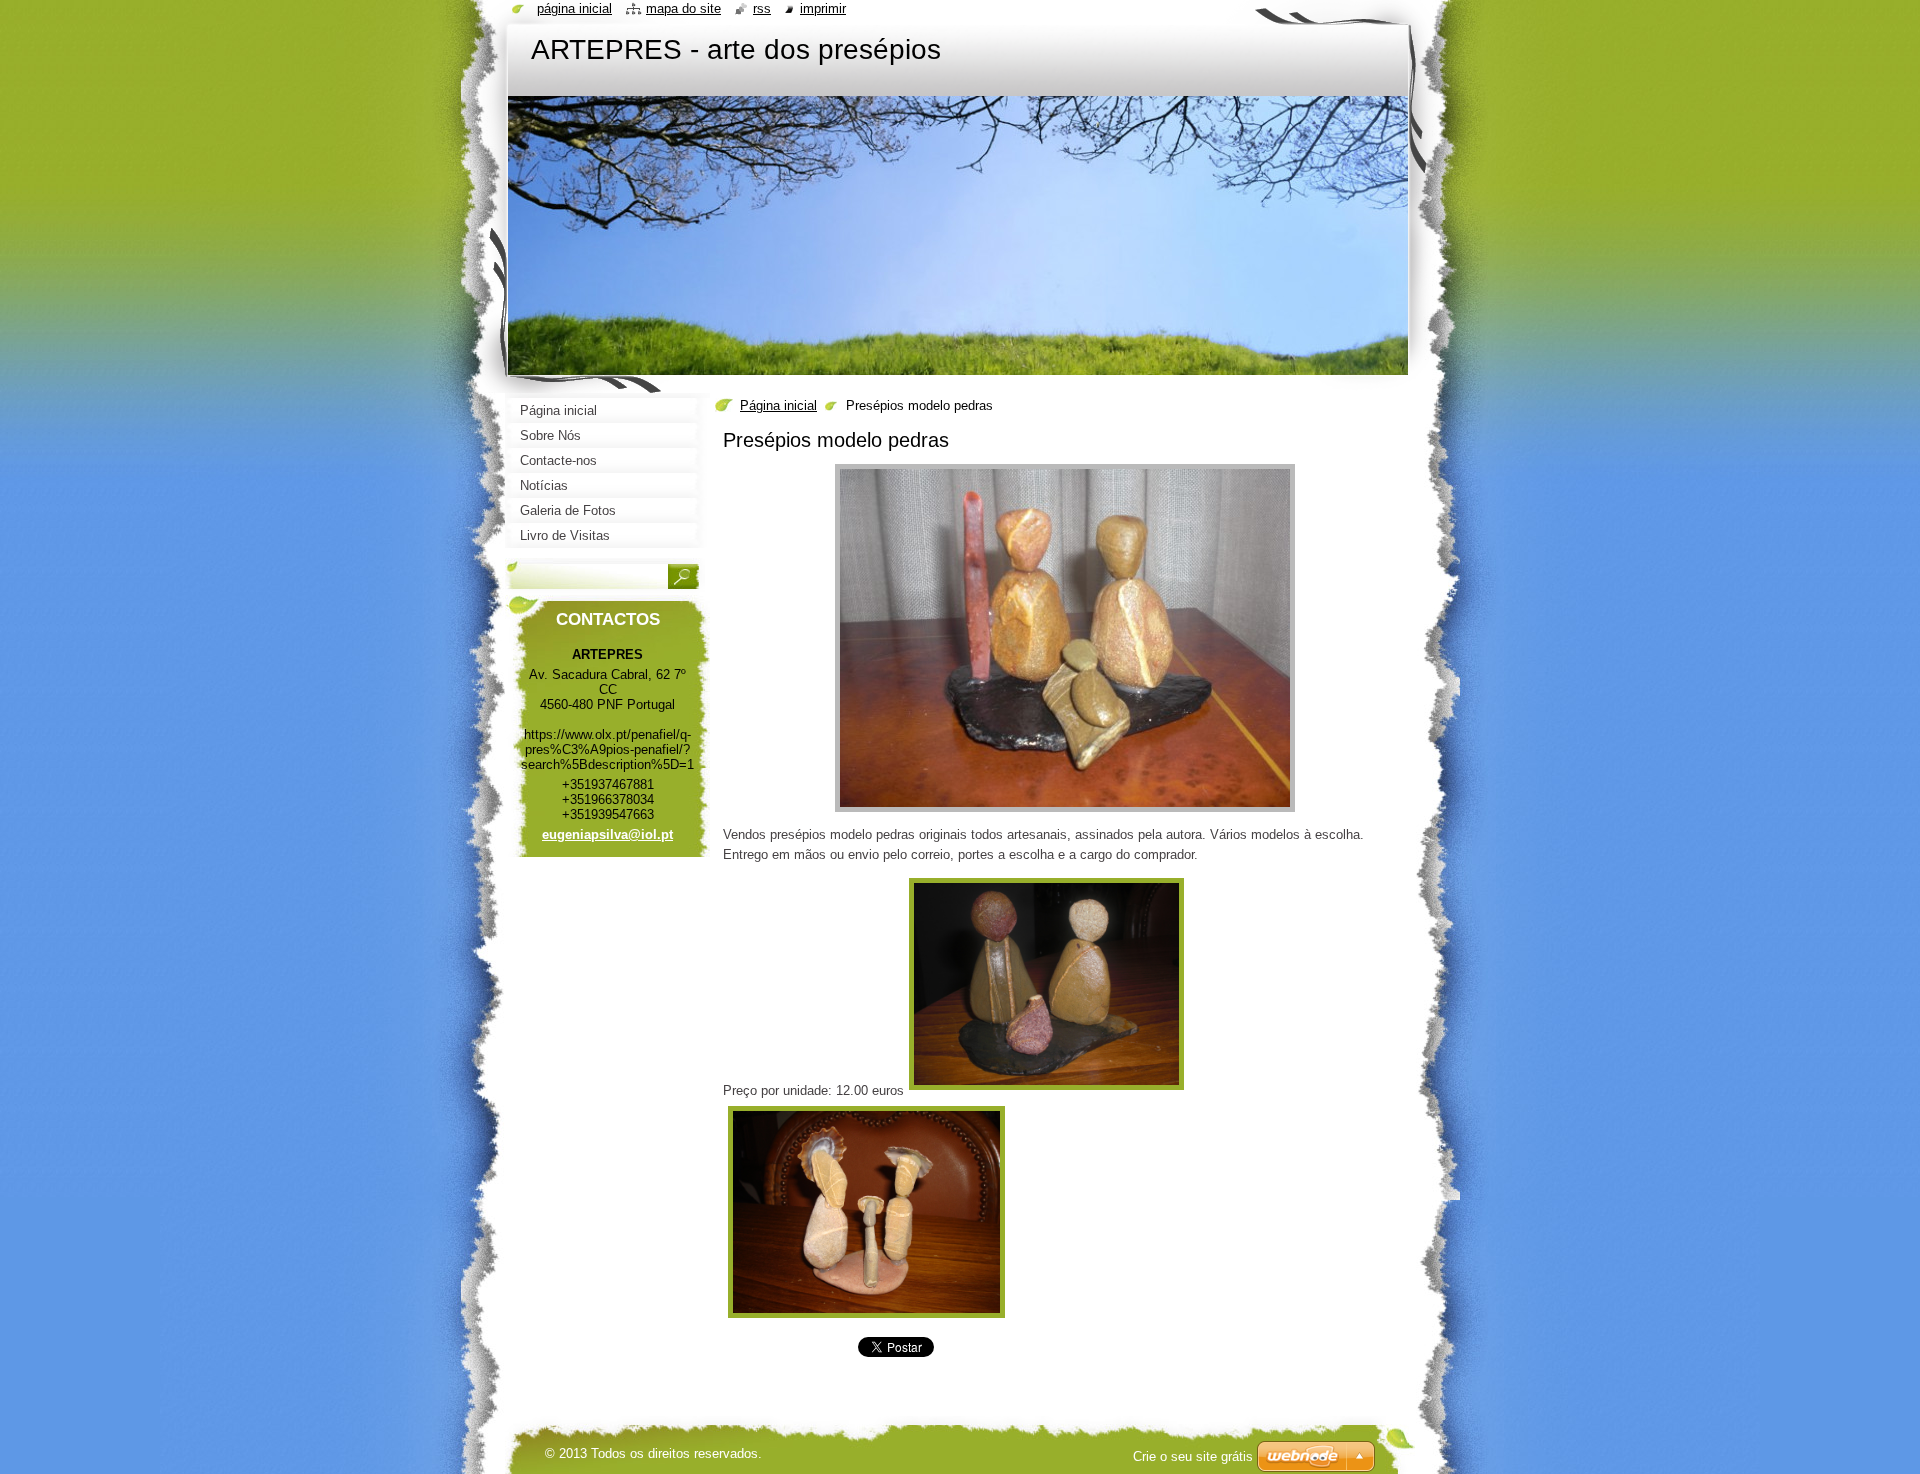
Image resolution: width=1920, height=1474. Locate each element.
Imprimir (823, 8)
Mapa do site (683, 8)
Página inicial (778, 405)
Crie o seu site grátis (1193, 1456)
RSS (762, 8)
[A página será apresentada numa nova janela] (1065, 812)
